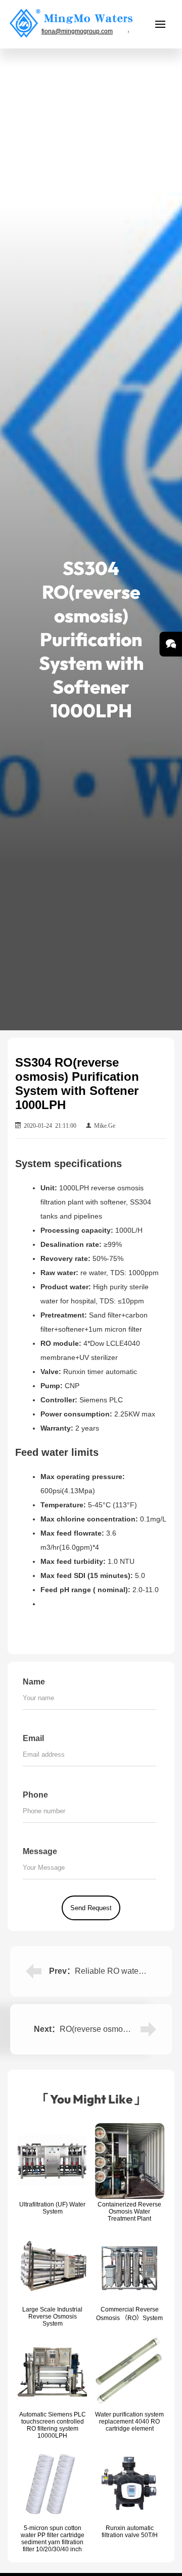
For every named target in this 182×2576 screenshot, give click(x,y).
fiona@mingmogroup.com (77, 31)
